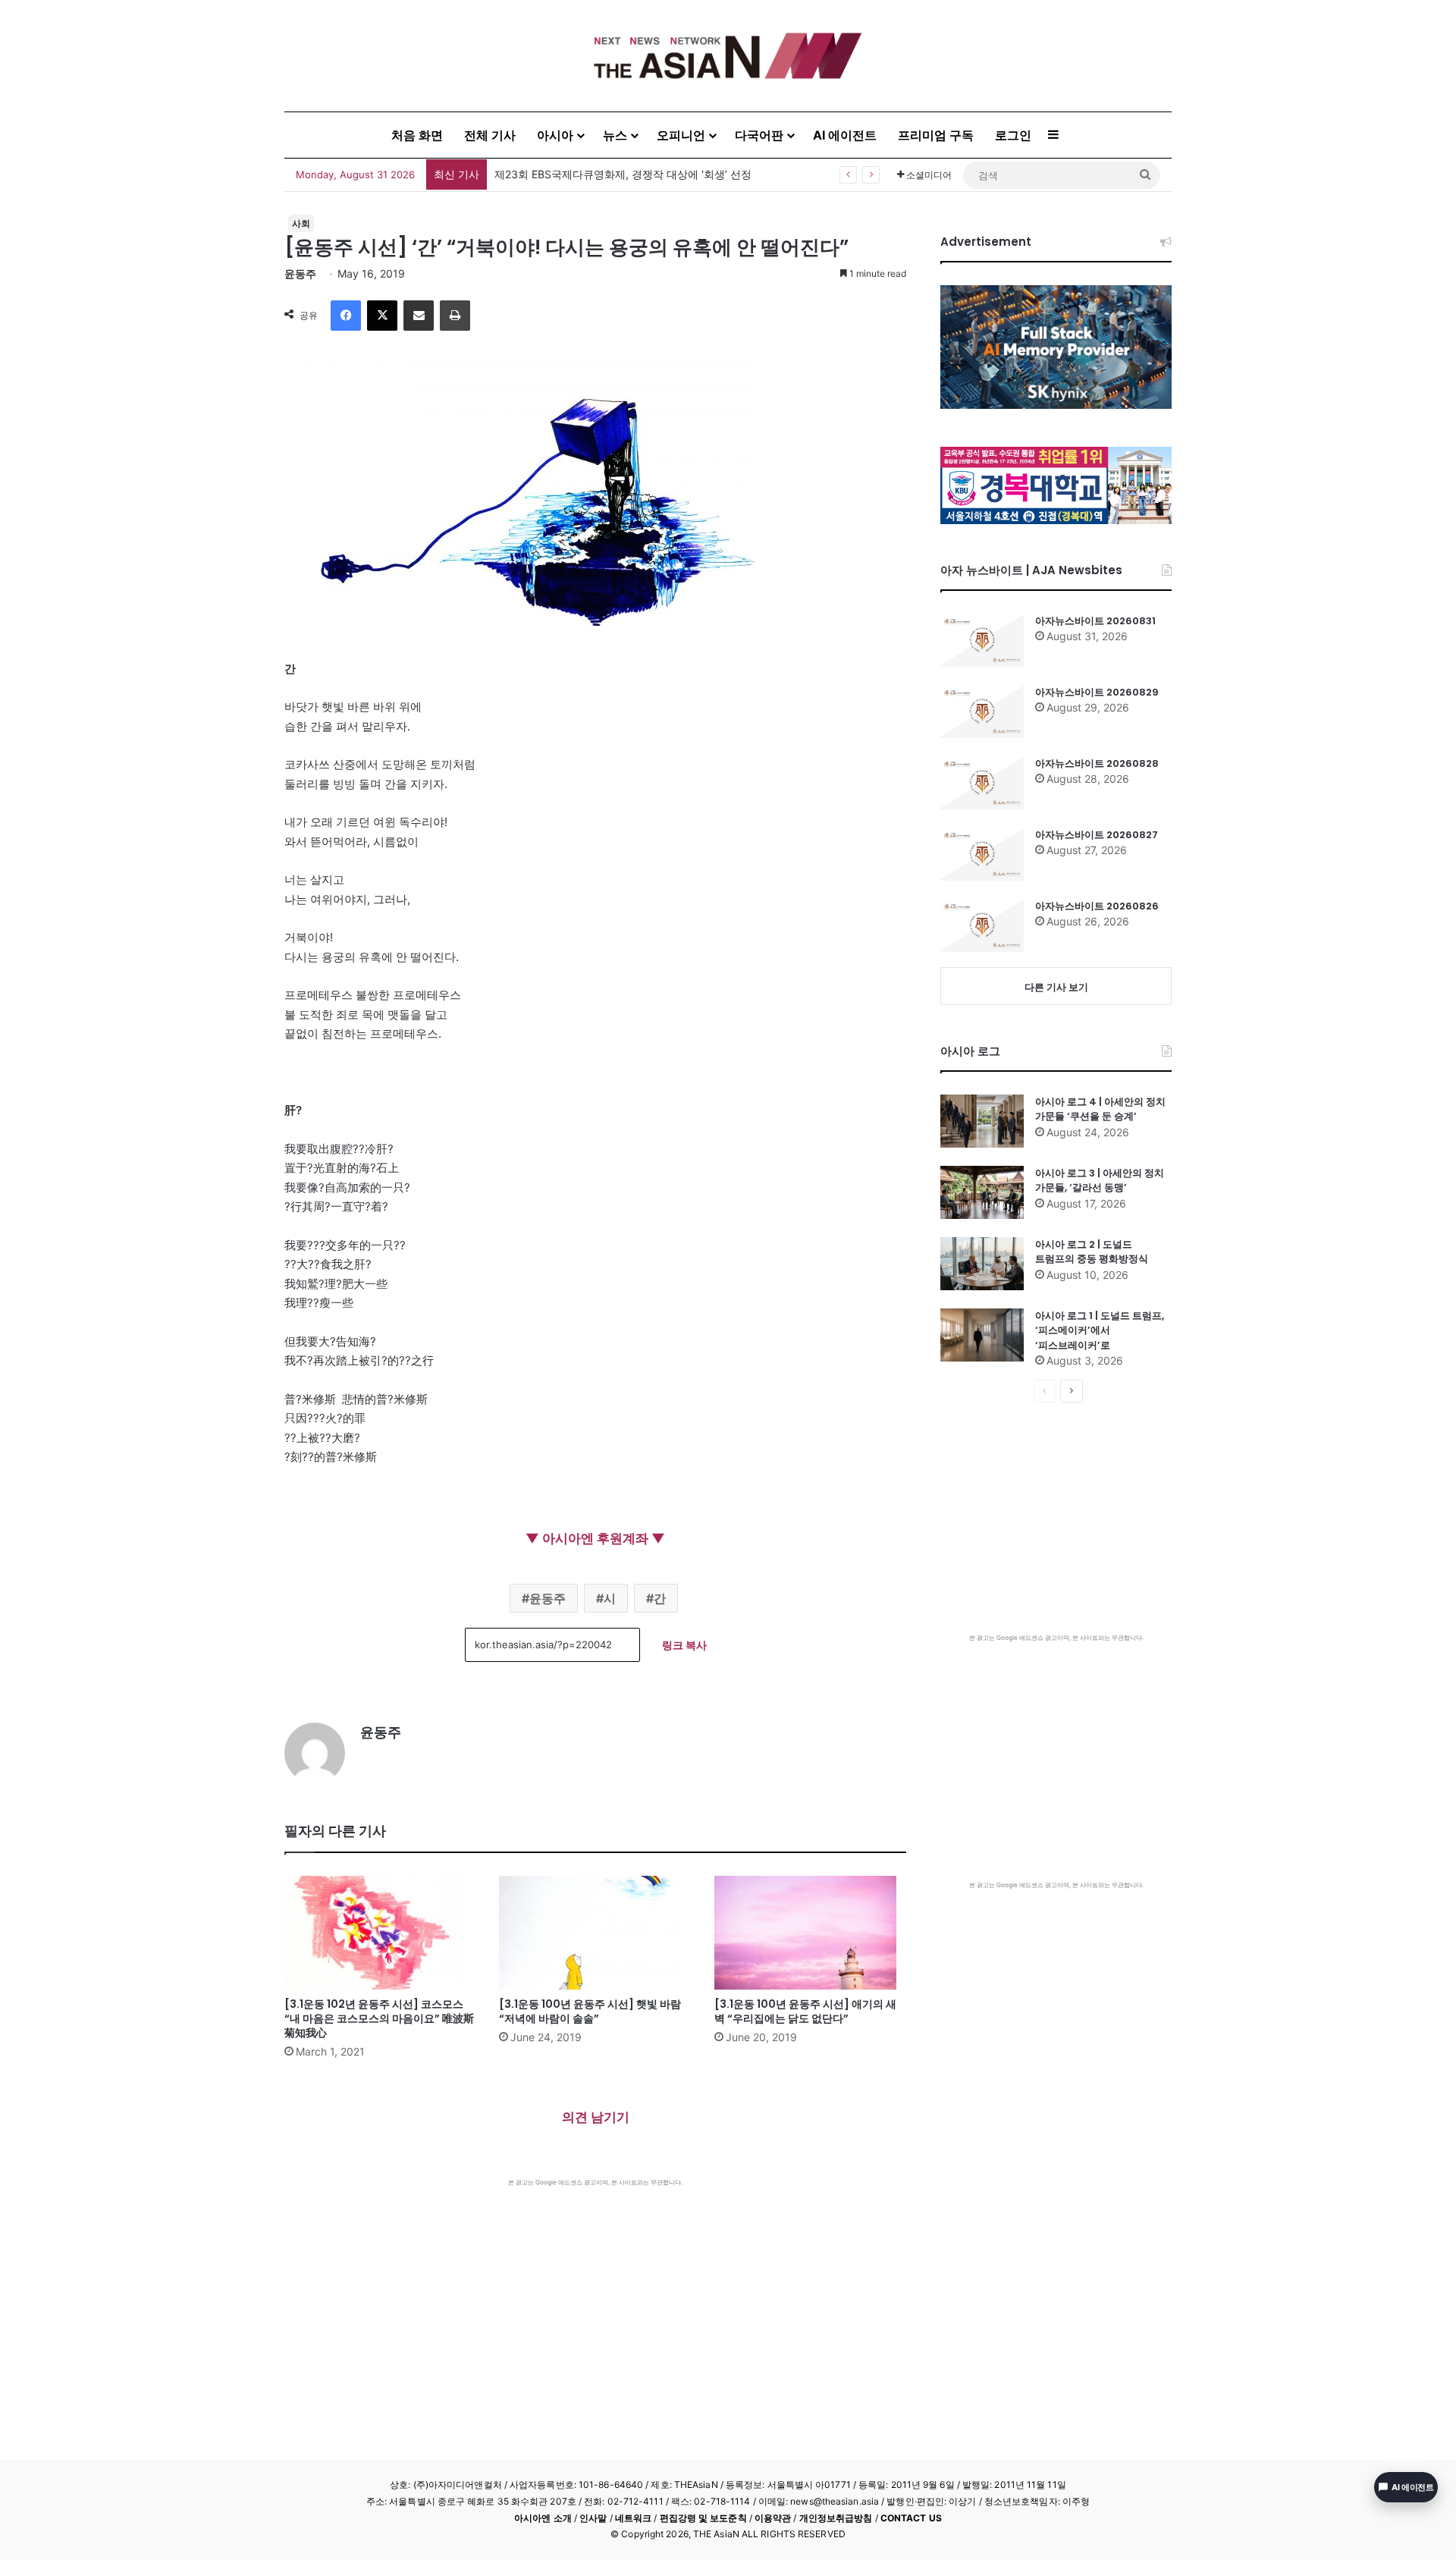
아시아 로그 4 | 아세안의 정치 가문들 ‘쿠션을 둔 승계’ (1100, 1109)
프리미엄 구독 (936, 135)
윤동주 (300, 273)
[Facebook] (346, 316)
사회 (301, 223)
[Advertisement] (595, 2301)
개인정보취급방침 (836, 2518)
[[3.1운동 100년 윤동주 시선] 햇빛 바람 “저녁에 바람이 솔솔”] (595, 1933)
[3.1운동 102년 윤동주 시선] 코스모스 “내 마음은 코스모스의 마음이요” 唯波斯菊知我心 (379, 2018)
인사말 (593, 2518)
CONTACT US (911, 2518)
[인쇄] (455, 316)
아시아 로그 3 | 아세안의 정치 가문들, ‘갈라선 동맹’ (1100, 1181)
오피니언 (681, 135)
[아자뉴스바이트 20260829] (982, 711)
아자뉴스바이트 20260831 (1095, 621)
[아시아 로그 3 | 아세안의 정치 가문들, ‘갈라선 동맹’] (982, 1192)
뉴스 (615, 135)
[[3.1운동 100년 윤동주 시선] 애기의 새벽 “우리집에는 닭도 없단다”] (810, 1933)
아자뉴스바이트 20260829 (1097, 692)
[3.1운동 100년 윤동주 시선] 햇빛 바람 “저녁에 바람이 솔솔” (590, 2011)
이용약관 (773, 2518)
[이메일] (419, 316)
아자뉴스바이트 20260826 (1097, 906)
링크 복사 (684, 1645)
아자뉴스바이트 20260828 (1097, 763)
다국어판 (759, 135)
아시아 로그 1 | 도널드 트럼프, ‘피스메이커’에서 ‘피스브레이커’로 (1100, 1330)
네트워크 (633, 2518)
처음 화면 (417, 135)
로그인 (1013, 135)
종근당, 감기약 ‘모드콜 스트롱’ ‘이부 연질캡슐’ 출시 (616, 174)
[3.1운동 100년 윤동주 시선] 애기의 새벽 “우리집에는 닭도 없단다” (805, 2011)
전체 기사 (490, 135)
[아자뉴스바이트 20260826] (982, 925)
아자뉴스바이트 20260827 (1097, 835)
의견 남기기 (596, 2117)
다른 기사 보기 (1056, 987)
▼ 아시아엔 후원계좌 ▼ (595, 1538)
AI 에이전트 (845, 135)
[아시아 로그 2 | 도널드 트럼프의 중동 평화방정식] (982, 1264)
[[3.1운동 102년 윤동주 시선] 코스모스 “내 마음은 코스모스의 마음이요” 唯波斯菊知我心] (380, 1933)
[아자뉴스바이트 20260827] (982, 854)
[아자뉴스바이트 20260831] (982, 640)
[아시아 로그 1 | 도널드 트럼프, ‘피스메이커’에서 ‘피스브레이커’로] (982, 1335)
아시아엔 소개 (543, 2518)
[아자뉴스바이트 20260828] (982, 783)
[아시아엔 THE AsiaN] (728, 56)
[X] (382, 316)
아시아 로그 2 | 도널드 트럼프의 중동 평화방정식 (1092, 1252)
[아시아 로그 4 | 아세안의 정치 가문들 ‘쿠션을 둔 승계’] (982, 1121)
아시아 (555, 135)
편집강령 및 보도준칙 (703, 2518)
